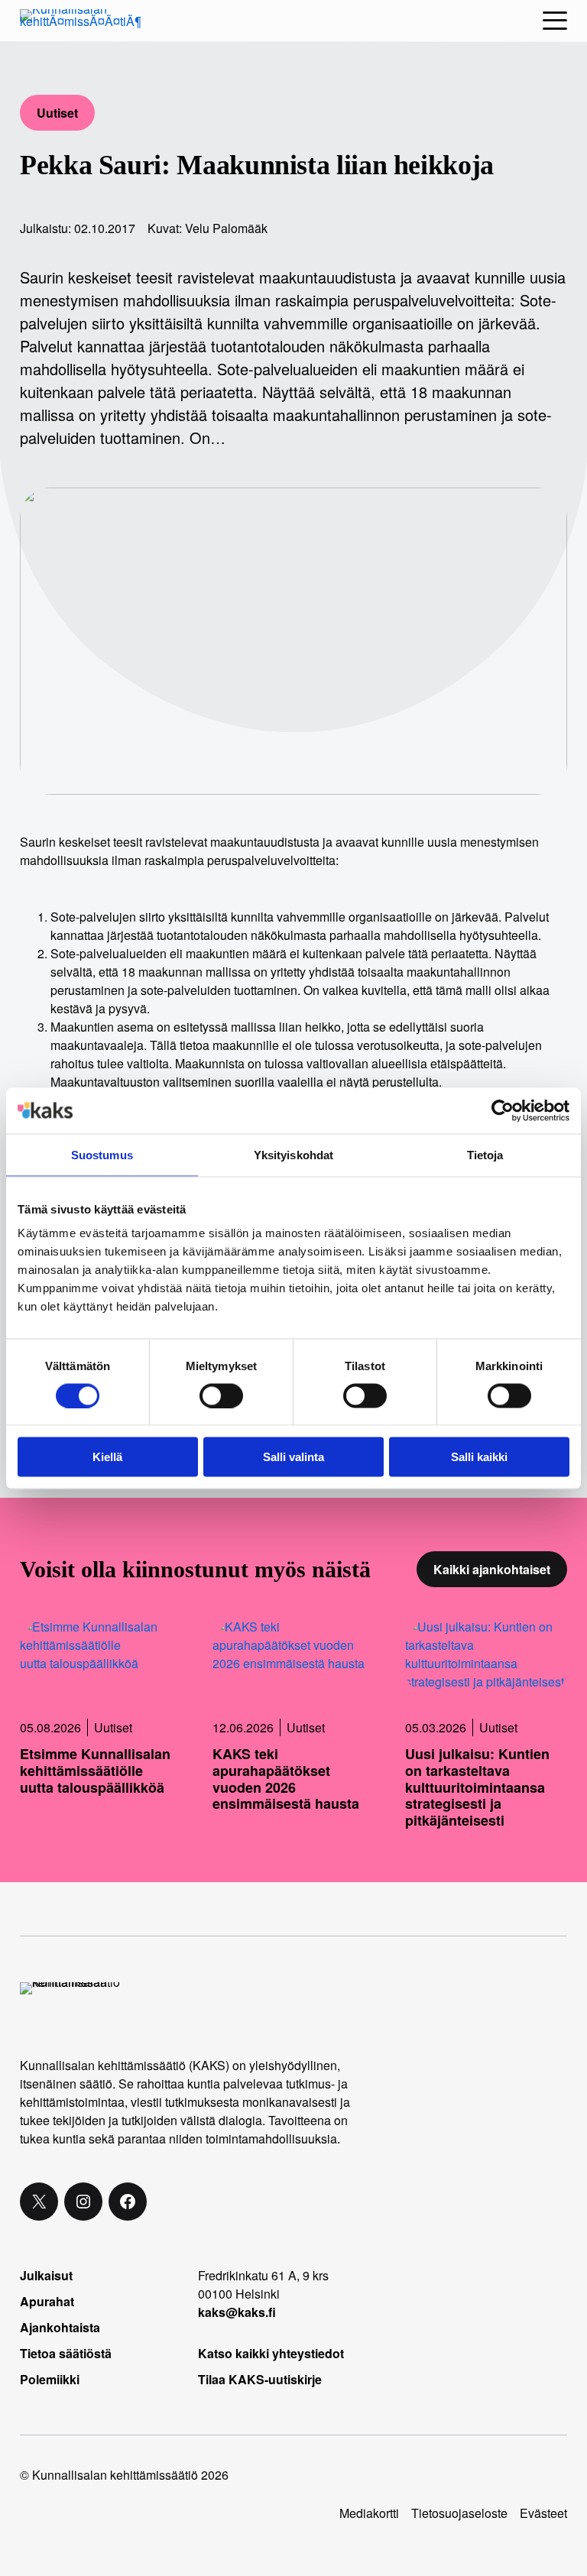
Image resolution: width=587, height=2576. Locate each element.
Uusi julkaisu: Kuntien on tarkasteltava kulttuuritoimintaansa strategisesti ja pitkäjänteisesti (477, 1787)
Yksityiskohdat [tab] (293, 1154)
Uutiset (57, 113)
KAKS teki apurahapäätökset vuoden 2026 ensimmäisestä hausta (286, 1779)
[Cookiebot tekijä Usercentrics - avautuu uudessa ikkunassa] (503, 1110)
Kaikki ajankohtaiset (492, 1569)
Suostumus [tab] (102, 1154)
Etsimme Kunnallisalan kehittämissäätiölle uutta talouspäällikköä (95, 1771)
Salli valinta (293, 1457)
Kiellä (107, 1457)
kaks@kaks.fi (237, 2312)
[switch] (221, 1395)
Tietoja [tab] (485, 1154)
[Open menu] (555, 21)
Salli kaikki (479, 1457)
